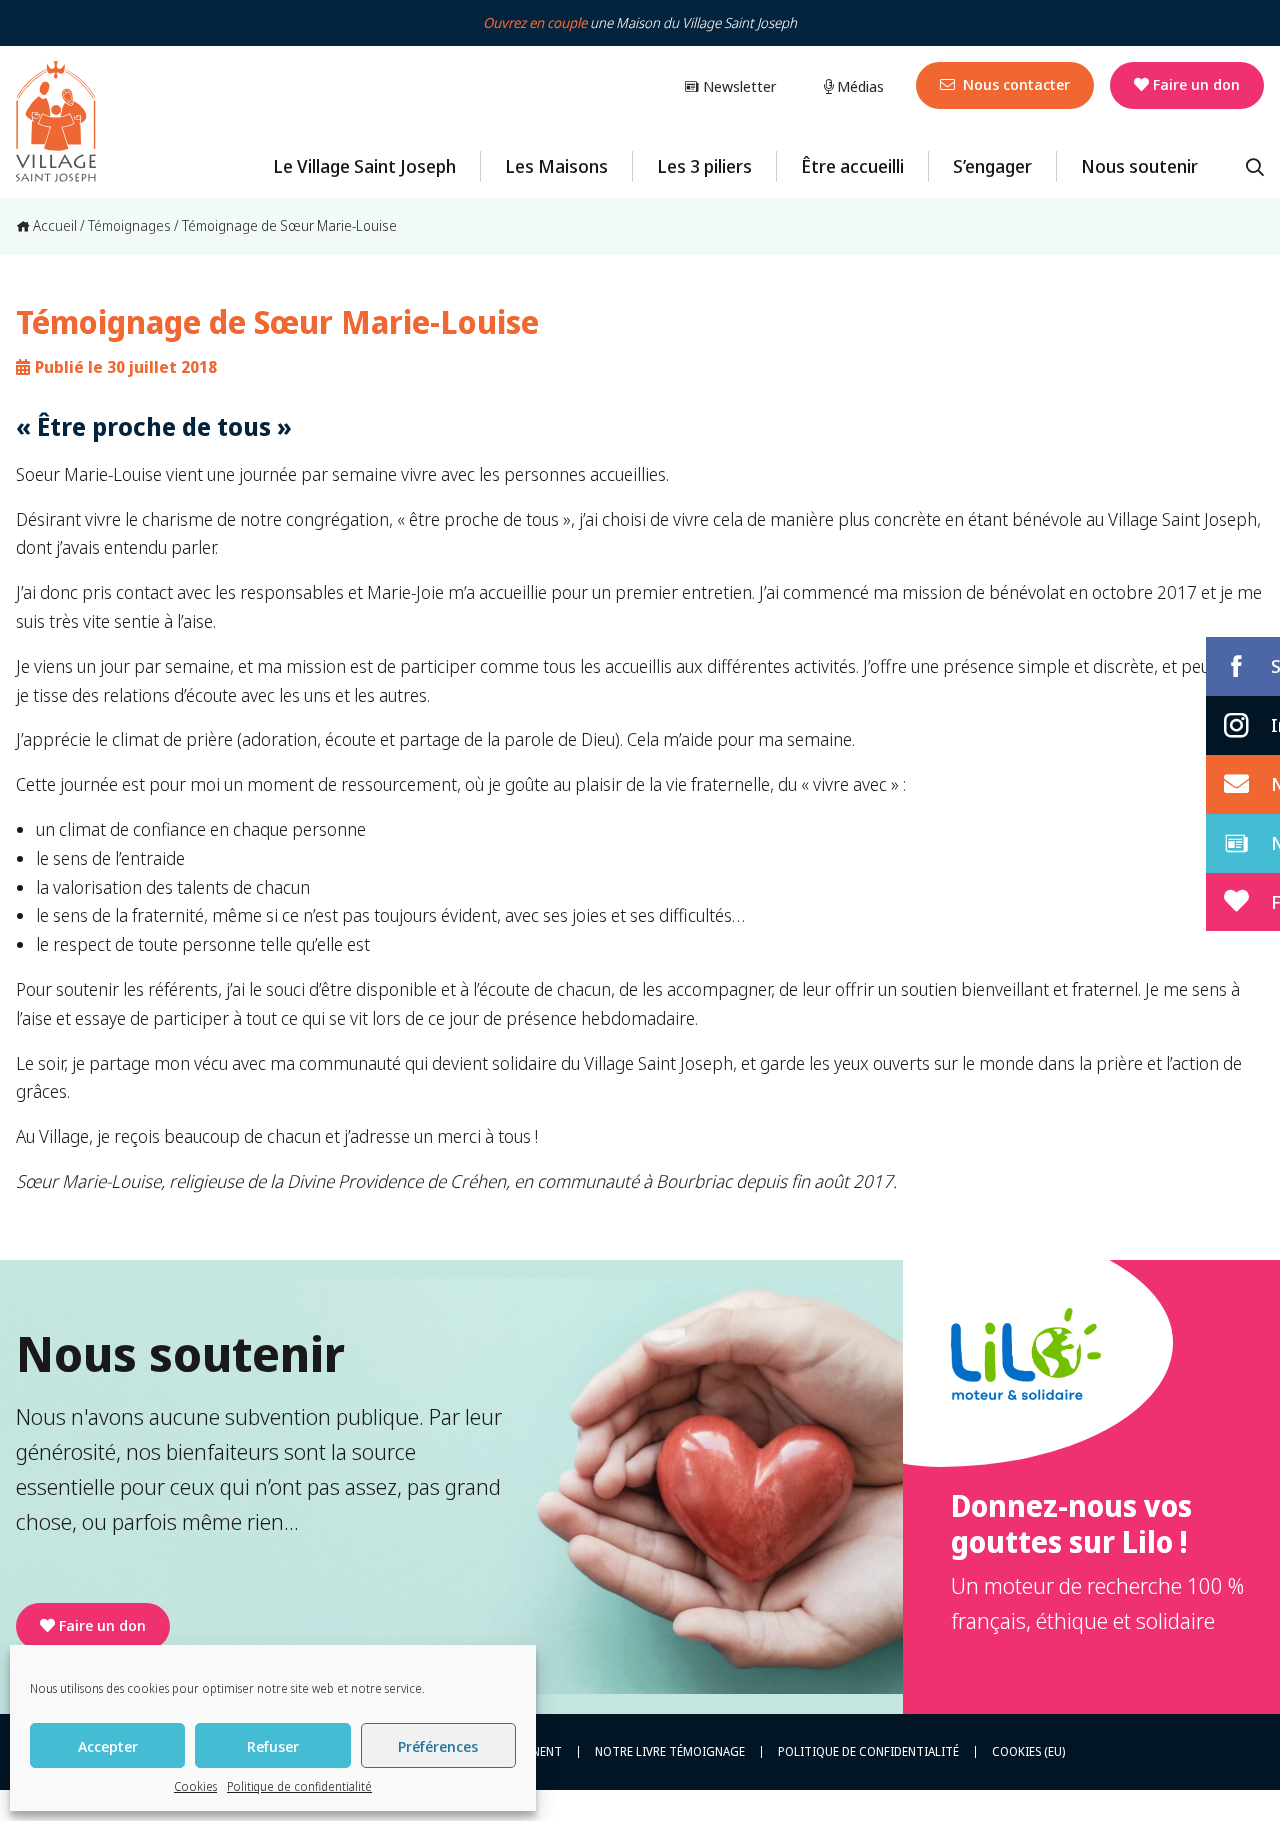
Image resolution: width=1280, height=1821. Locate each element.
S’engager (992, 166)
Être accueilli (852, 166)
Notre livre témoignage (670, 1752)
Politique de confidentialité (299, 1786)
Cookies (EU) (1028, 1752)
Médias (858, 86)
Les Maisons (556, 166)
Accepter (108, 1746)
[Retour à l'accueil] (56, 122)
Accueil (53, 225)
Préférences (438, 1746)
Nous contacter (1014, 84)
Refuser (273, 1746)
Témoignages (129, 225)
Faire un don (1196, 84)
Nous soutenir (1139, 166)
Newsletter (737, 86)
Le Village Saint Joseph (364, 166)
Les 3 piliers (704, 166)
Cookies (195, 1786)
